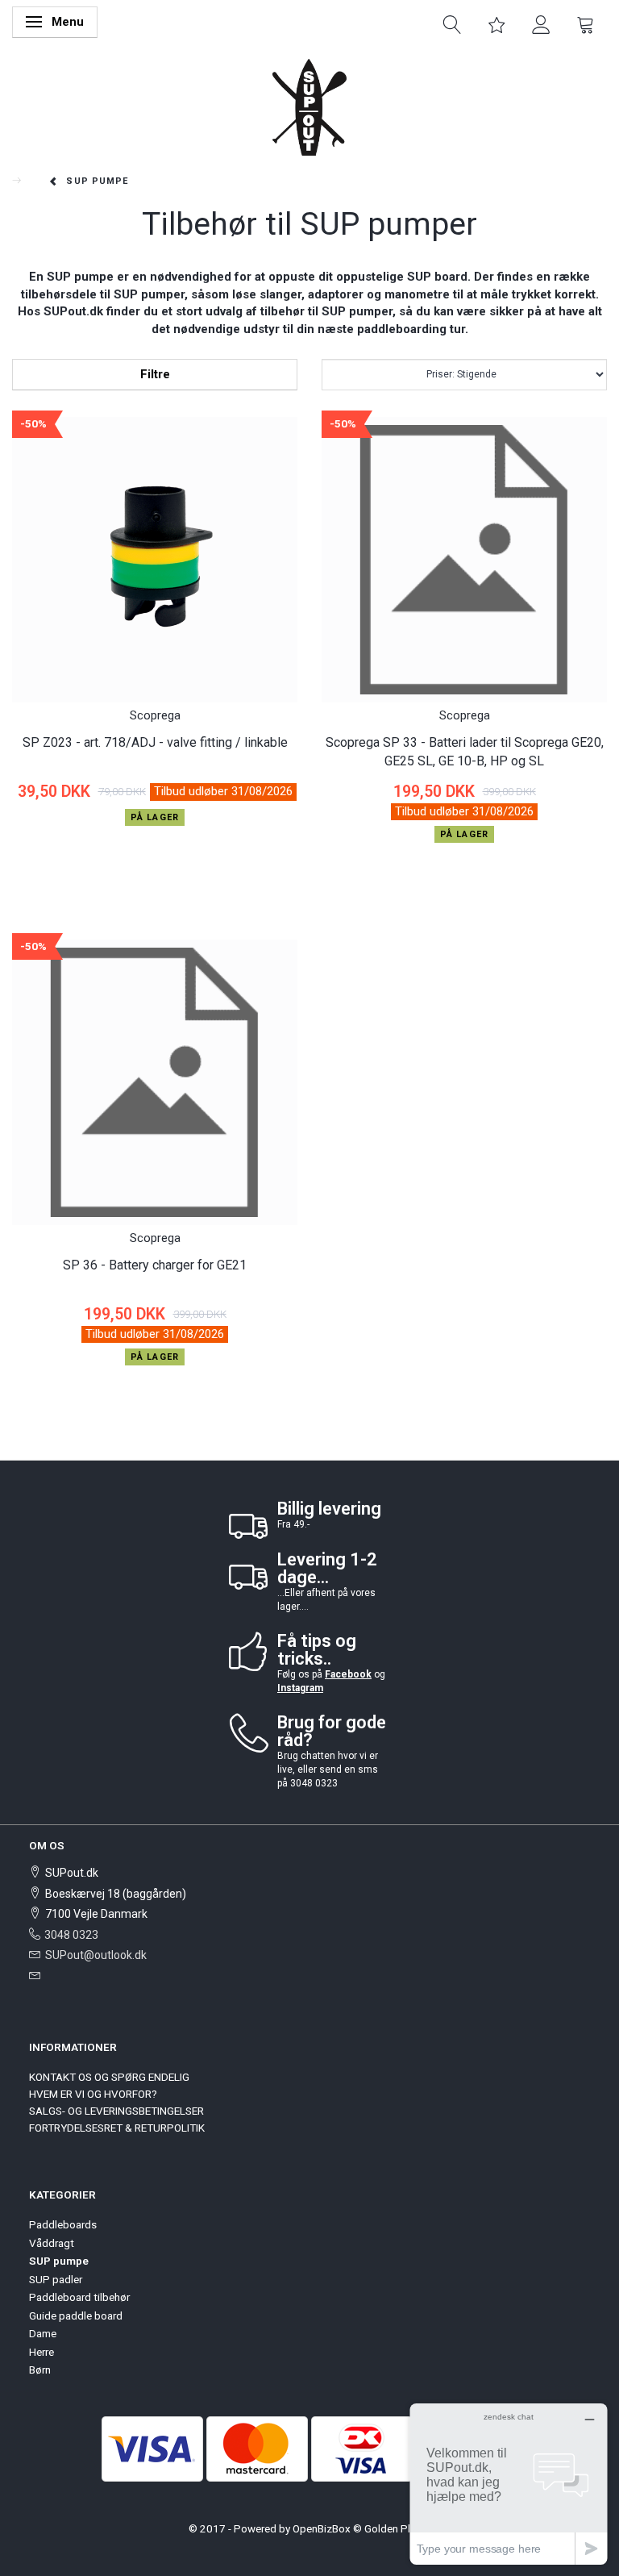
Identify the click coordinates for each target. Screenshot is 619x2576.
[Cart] (586, 23)
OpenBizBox (322, 2528)
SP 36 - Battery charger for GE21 (155, 1265)
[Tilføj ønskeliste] (27, 867)
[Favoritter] (497, 23)
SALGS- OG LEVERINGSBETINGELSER (116, 2111)
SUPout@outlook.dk (96, 1955)
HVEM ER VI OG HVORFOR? (93, 2094)
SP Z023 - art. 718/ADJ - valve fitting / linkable (155, 742)
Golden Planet (398, 2528)
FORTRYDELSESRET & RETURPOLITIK (117, 2128)
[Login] (541, 23)
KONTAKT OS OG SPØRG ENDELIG (109, 2077)
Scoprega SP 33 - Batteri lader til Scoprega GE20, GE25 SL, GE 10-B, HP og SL (465, 752)
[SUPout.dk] (309, 106)
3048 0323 (71, 1935)
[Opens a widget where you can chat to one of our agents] (509, 2484)
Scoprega (155, 715)
